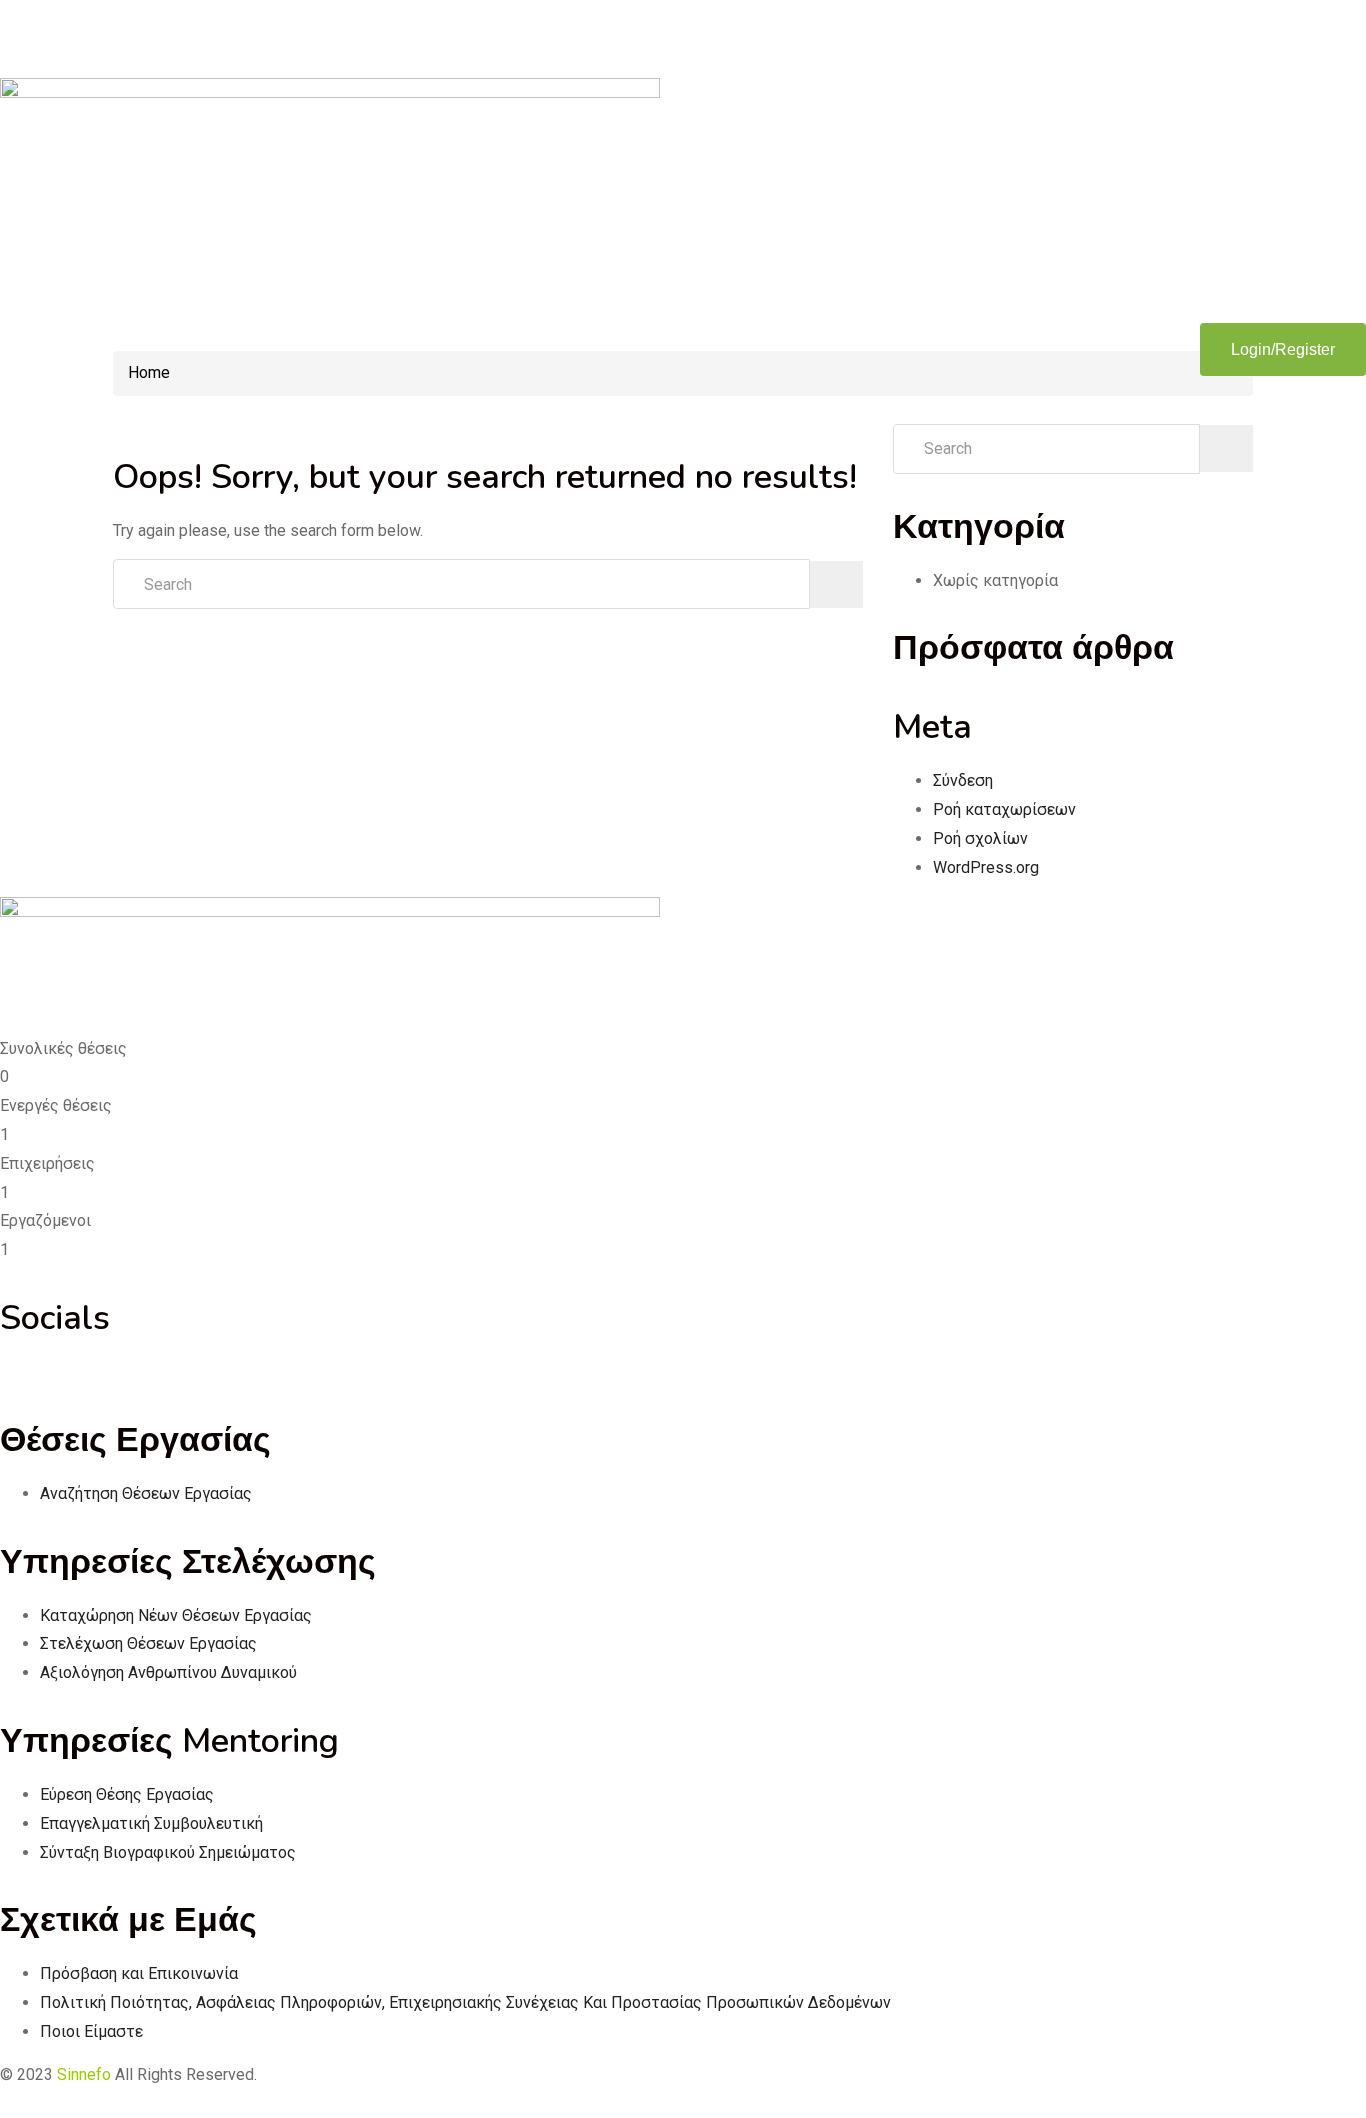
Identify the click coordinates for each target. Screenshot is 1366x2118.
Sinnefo (84, 2074)
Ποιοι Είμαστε (91, 2031)
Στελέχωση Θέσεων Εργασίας (148, 1643)
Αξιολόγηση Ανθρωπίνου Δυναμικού (168, 1672)
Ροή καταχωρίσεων (1004, 809)
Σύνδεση (963, 780)
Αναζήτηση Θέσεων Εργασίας (146, 1493)
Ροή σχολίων (980, 838)
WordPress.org (986, 867)
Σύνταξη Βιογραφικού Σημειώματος (168, 1852)
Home (149, 372)
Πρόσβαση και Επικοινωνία (139, 1973)
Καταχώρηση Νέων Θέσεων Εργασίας (176, 1615)
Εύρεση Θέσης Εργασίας (127, 1794)
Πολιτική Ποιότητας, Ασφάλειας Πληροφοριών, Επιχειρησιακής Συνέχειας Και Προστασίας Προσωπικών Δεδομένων (465, 2002)
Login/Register (1283, 349)
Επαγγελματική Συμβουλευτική (151, 1823)
